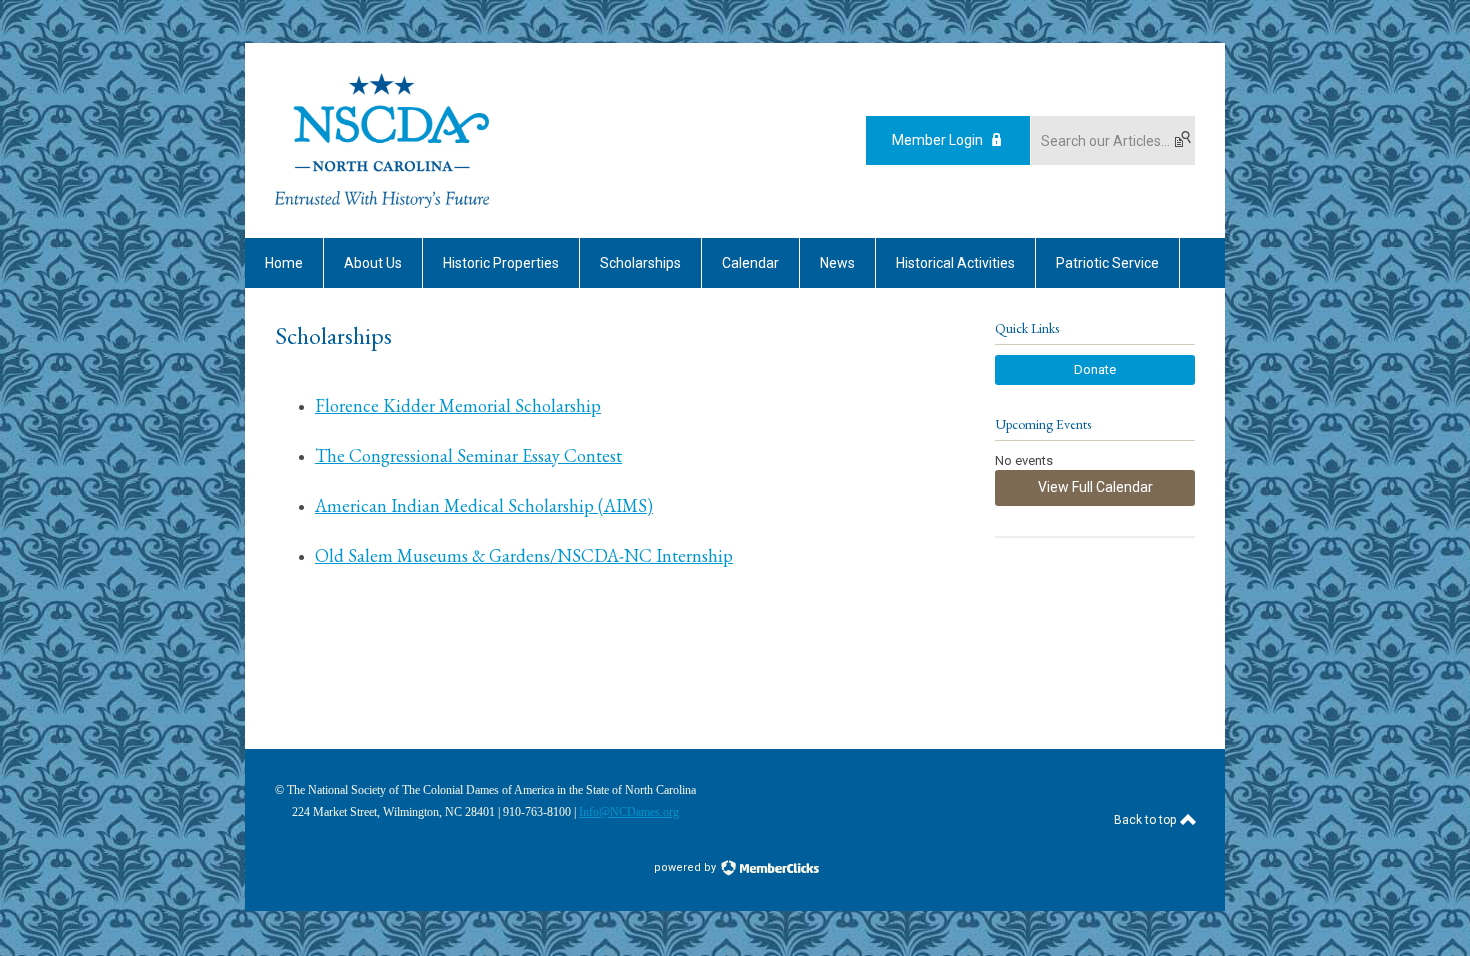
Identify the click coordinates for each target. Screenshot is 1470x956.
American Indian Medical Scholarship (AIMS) (484, 505)
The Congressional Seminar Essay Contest (468, 455)
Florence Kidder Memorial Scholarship (458, 405)
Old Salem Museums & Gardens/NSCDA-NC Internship (524, 555)
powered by (686, 867)
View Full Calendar (1095, 487)
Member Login (937, 140)
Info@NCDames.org (629, 812)
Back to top (1146, 820)
